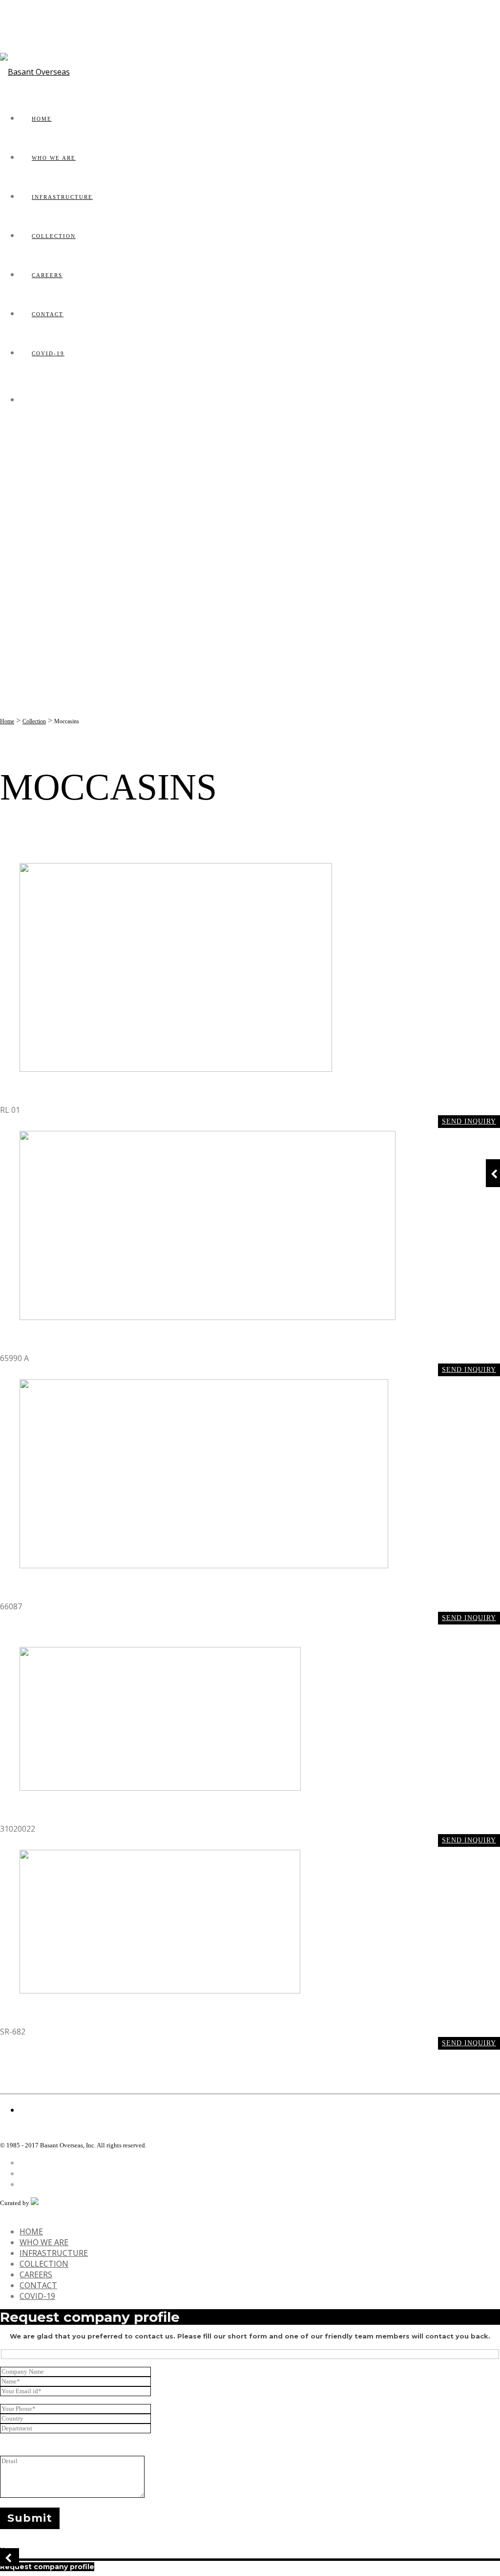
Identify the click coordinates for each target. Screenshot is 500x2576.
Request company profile (47, 2567)
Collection (34, 721)
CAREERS (47, 275)
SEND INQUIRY (469, 1121)
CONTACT (48, 314)
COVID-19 (48, 353)
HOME (42, 119)
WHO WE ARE (54, 158)
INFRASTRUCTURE (62, 197)
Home (7, 721)
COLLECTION (54, 236)
